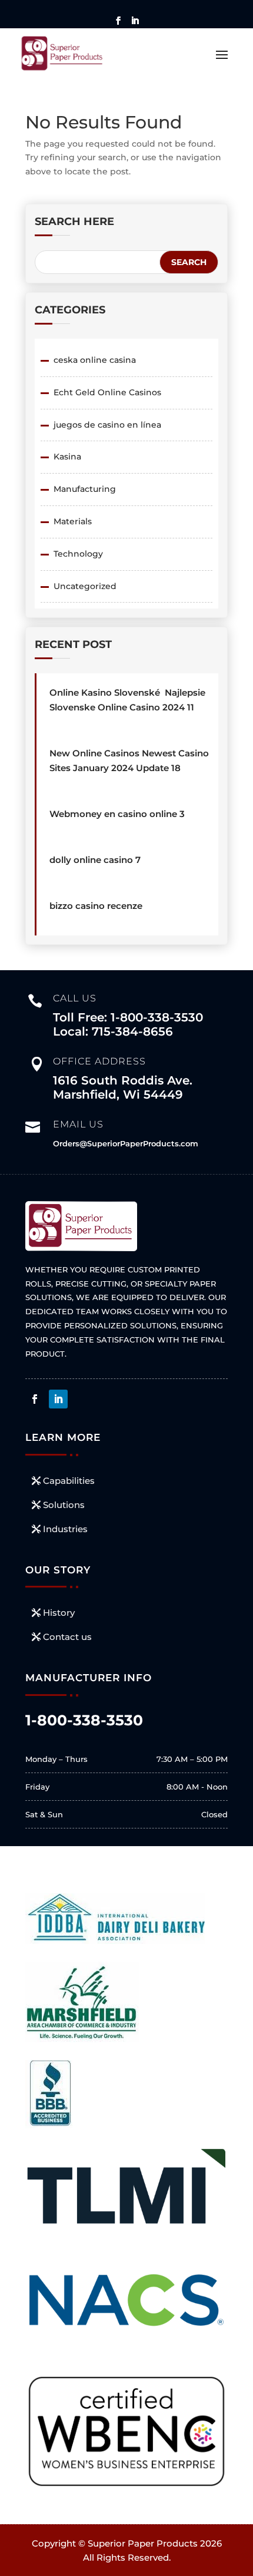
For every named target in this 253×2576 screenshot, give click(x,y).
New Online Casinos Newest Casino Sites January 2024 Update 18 (129, 760)
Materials (73, 521)
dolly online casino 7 (95, 860)
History (59, 1613)
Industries (65, 1529)
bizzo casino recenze (96, 906)
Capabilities (69, 1481)
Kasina (67, 457)
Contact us (67, 1637)
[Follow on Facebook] (35, 1399)
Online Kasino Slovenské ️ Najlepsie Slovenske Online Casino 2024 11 (127, 700)
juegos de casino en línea (107, 425)
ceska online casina (95, 360)
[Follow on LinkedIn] (58, 1399)
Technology (78, 554)
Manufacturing (85, 489)
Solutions (64, 1505)
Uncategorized (85, 586)
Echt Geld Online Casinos (107, 392)
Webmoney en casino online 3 (117, 814)
